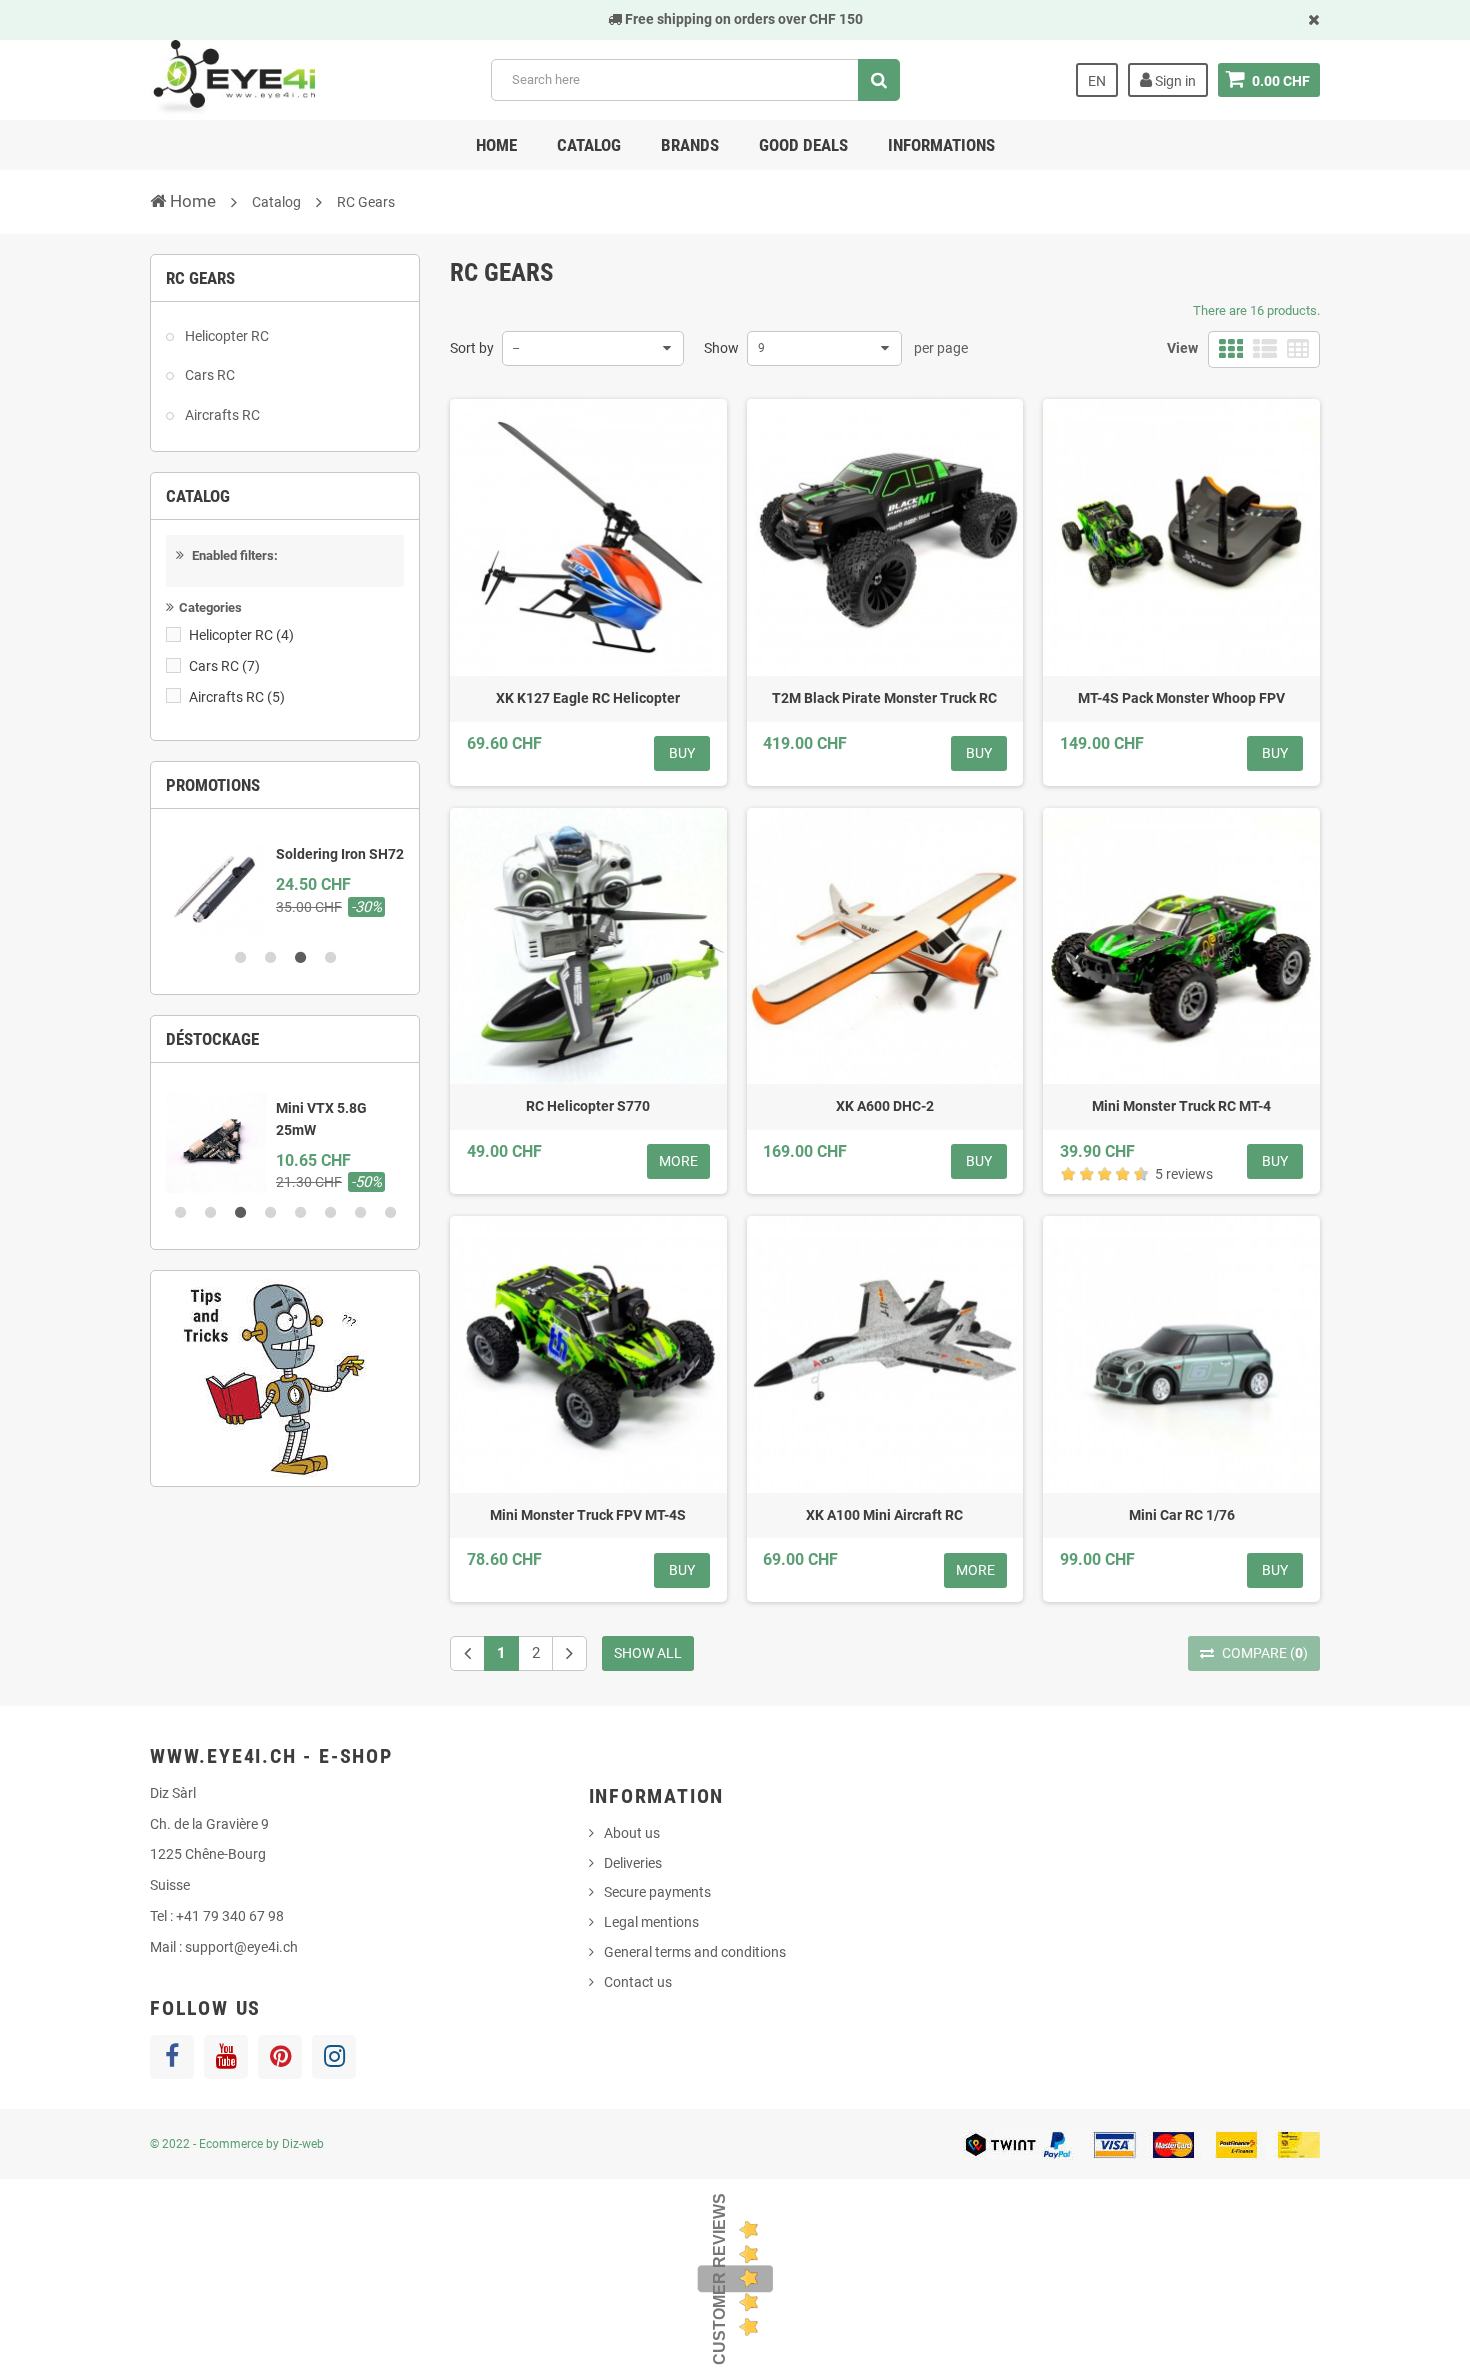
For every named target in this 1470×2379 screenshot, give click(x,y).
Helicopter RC (225, 336)
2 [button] (270, 958)
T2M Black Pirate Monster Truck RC (884, 698)
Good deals (803, 145)
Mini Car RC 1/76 (1182, 1515)
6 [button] (330, 1213)
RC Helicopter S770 (588, 1106)
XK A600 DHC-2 (885, 1106)
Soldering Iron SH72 (340, 854)
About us (632, 1833)
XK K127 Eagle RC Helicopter (588, 698)
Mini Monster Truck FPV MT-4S (588, 1515)
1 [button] (240, 958)
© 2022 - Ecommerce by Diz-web (237, 2144)
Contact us (638, 1982)
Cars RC (208, 375)
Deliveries (633, 1863)
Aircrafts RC (221, 415)
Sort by (472, 348)
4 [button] (330, 958)
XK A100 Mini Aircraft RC (884, 1515)
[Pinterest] (280, 2057)
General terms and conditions (695, 1952)
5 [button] (300, 1213)
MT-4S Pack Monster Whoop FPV (1181, 698)
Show (721, 348)
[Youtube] (226, 2057)
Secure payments (657, 1892)
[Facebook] (172, 2057)
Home (496, 145)
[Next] (569, 1653)
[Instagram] (334, 2057)
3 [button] (300, 958)
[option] (285, 881)
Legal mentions (651, 1922)
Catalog (589, 145)
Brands (690, 145)
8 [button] (390, 1213)
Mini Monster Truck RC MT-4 (1181, 1106)
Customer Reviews (719, 2279)
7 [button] (360, 1213)
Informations (941, 145)
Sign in (1174, 81)
